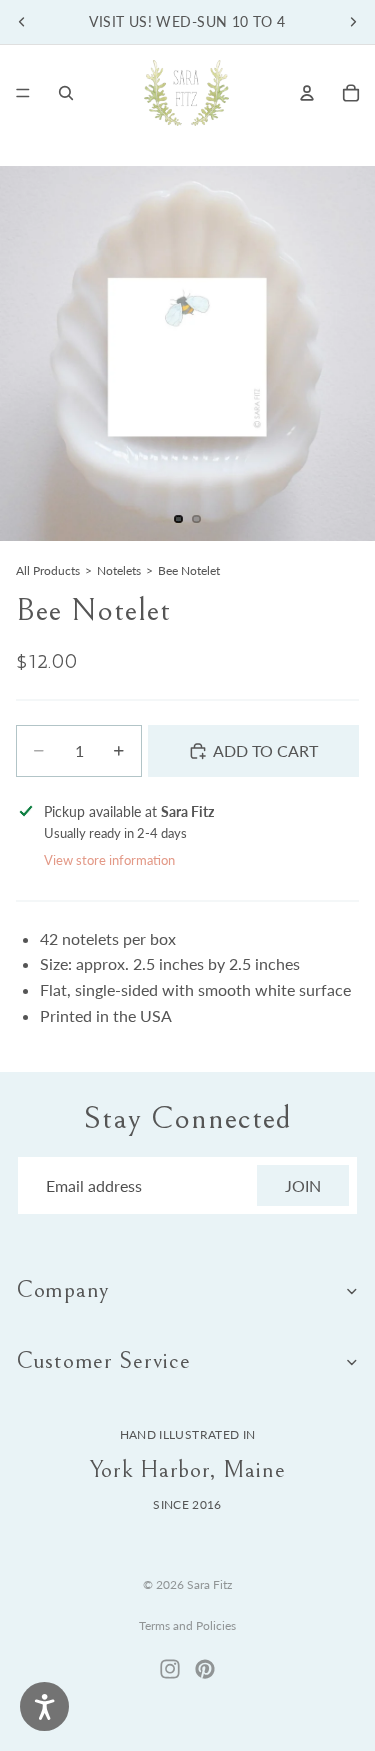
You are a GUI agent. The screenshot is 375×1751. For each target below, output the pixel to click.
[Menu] (23, 93)
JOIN (303, 1185)
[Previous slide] (22, 22)
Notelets (119, 570)
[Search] (66, 93)
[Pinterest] (205, 1669)
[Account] (307, 93)
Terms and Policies (187, 1625)
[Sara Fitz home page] (186, 93)
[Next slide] (353, 22)
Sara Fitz (209, 1584)
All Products (48, 570)
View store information (109, 860)
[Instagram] (170, 1669)
